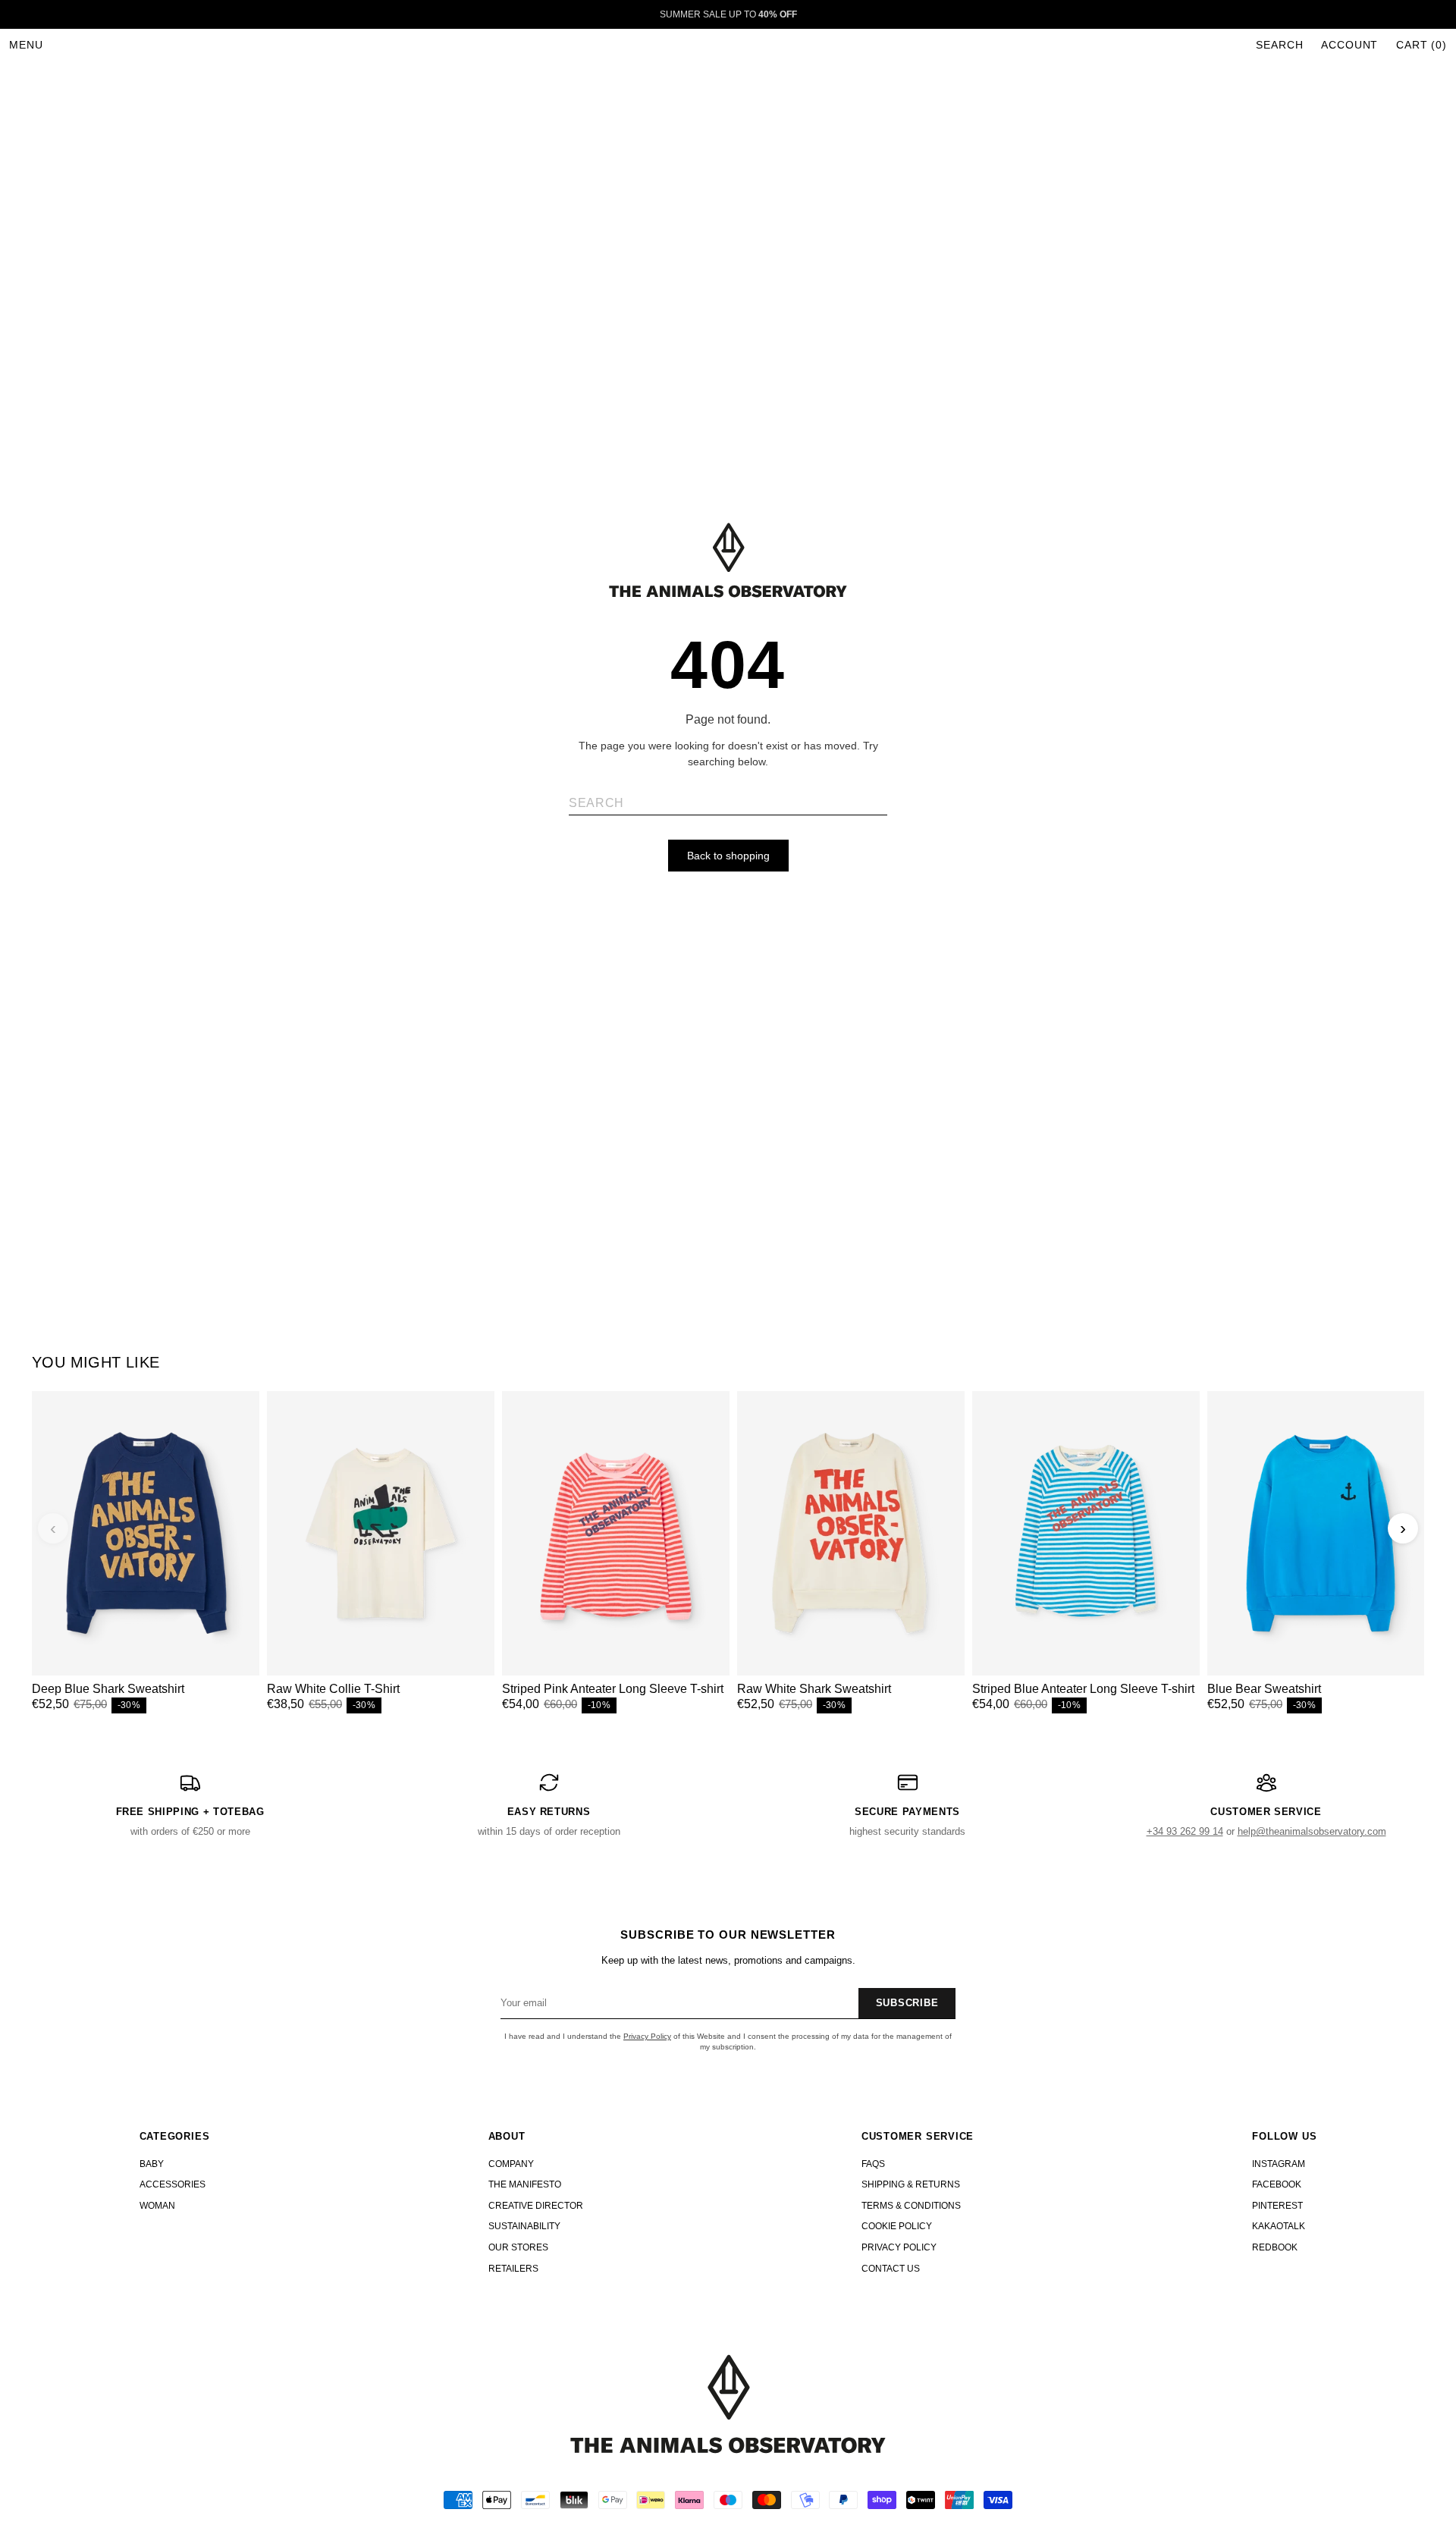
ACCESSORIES (173, 2184)
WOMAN (157, 2206)
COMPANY (511, 2164)
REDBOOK (1275, 2247)
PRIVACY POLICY (899, 2247)
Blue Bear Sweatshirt (1264, 1689)
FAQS (873, 2164)
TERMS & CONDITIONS (911, 2206)
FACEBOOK (1277, 2184)
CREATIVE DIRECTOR (536, 2206)
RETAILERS (513, 2269)
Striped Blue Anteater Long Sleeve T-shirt (1083, 1689)
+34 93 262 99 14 (1185, 1831)
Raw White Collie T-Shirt (333, 1689)
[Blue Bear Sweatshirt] (1321, 1533)
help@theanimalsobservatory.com (1312, 1831)
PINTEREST (1277, 2206)
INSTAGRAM (1279, 2164)
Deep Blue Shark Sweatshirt (108, 1689)
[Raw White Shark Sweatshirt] (851, 1533)
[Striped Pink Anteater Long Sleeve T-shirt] (616, 1533)
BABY (152, 2164)
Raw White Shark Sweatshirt (814, 1689)
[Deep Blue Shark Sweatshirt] (146, 1533)
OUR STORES (518, 2247)
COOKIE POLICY (897, 2226)
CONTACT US (891, 2269)
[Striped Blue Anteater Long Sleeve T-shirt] (1086, 1533)
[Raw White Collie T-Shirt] (381, 1533)
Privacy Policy (647, 2036)
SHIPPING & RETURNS (911, 2184)
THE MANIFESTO (525, 2184)
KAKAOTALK (1279, 2226)
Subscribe (907, 2003)
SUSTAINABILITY (524, 2226)
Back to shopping (728, 856)
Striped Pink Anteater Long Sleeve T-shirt (613, 1689)
